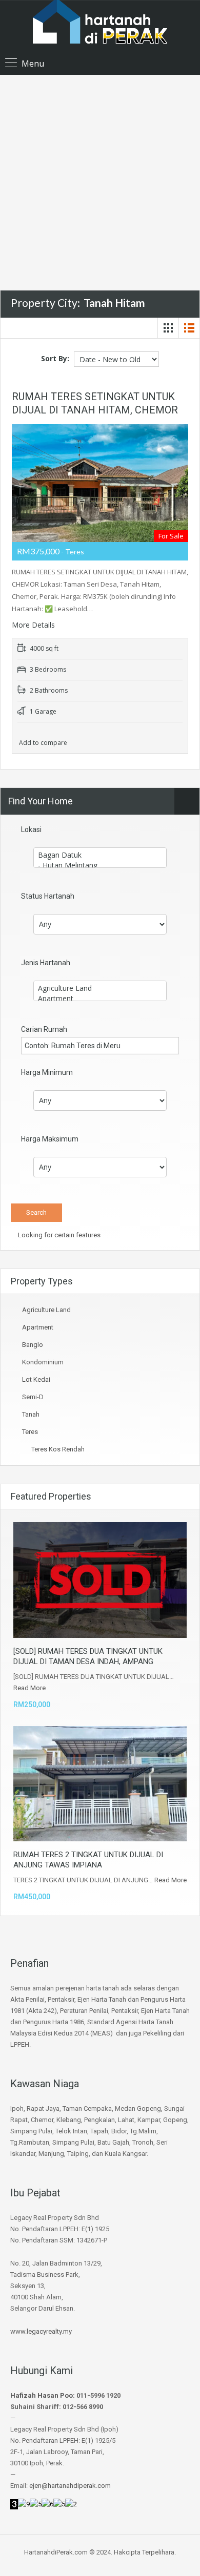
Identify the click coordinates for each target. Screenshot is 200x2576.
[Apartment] (100, 999)
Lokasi (31, 829)
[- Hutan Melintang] (100, 865)
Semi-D (33, 1397)
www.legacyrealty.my (41, 2331)
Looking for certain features (58, 1235)
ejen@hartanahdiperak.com (70, 2486)
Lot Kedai (36, 1379)
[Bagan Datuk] (100, 855)
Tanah (31, 1414)
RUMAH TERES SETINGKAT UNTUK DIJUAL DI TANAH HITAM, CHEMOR (95, 403)
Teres (30, 1432)
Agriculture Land (46, 1310)
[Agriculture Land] (100, 988)
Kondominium (43, 1362)
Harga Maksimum (50, 1139)
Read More (29, 1688)
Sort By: (55, 358)
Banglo (33, 1345)
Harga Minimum (47, 1072)
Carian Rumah (44, 1029)
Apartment (38, 1327)
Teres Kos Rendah (58, 1449)
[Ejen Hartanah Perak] (100, 28)
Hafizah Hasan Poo (42, 2395)
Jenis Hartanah (46, 963)
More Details (34, 625)
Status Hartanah (48, 896)
